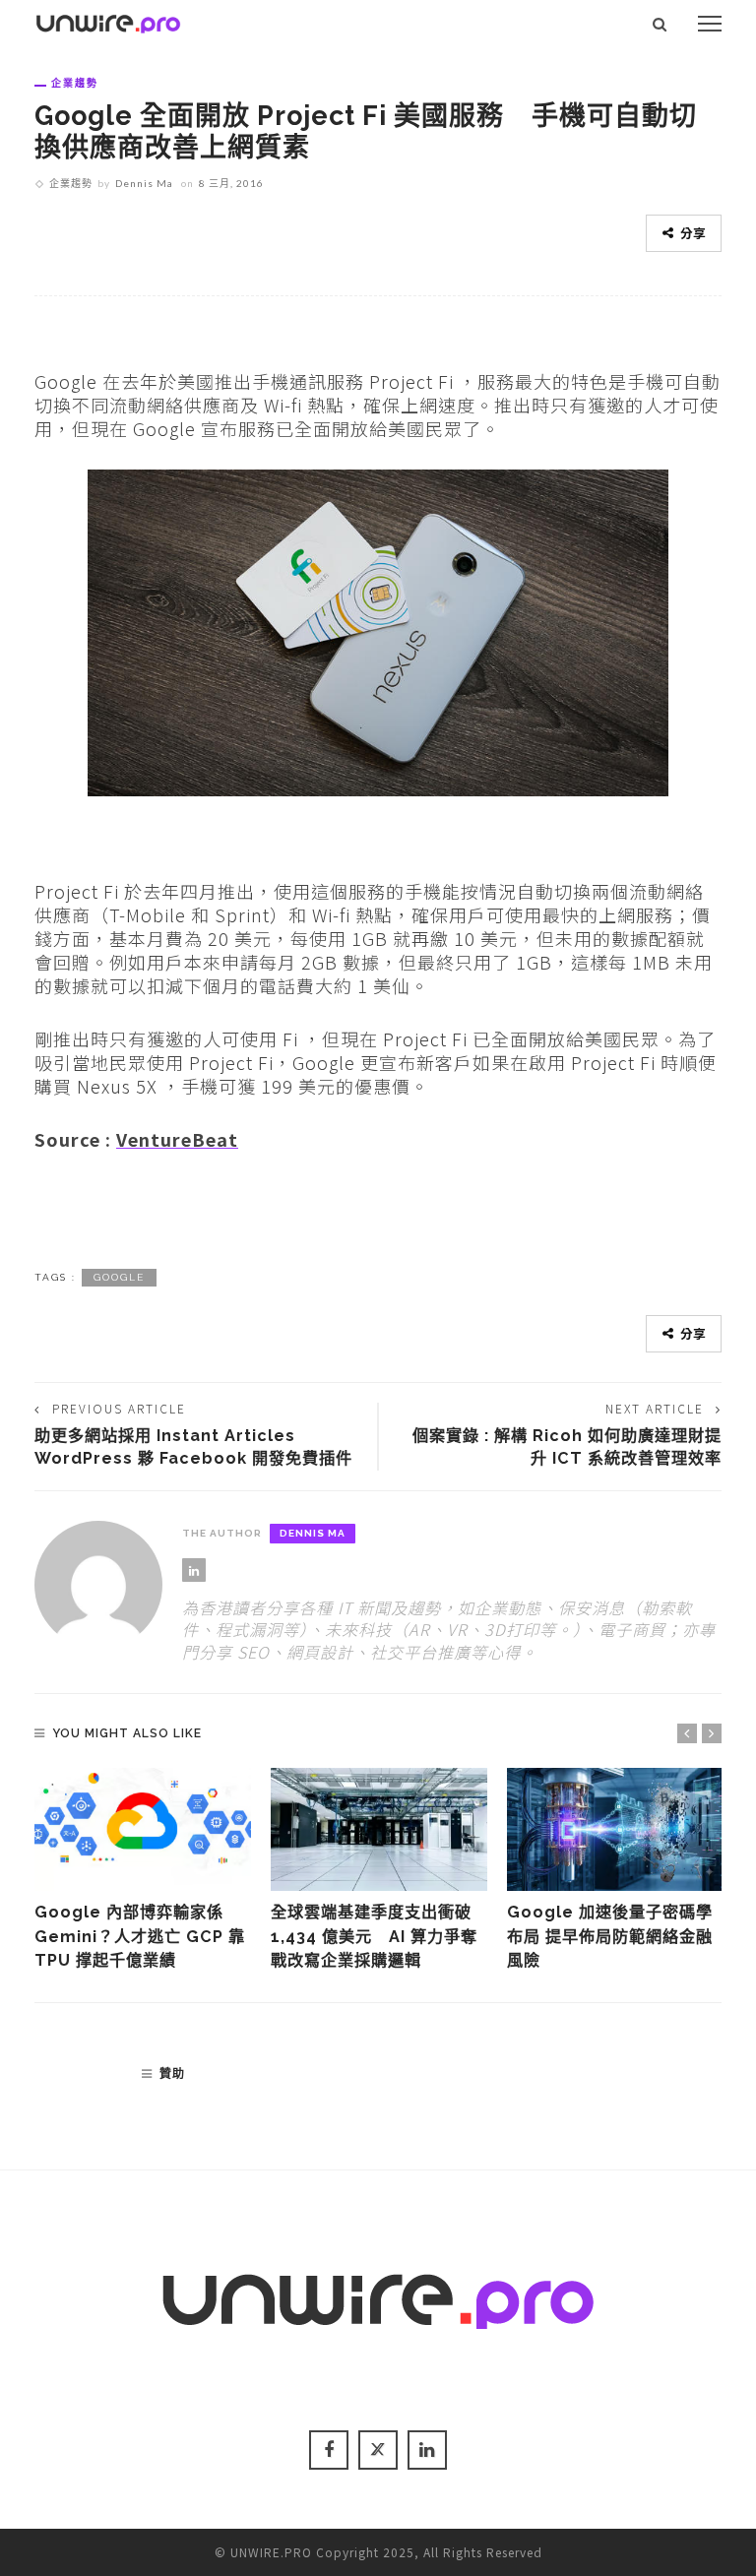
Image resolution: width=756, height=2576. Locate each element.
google (119, 1277)
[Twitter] (378, 2450)
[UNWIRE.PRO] (108, 21)
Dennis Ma (144, 183)
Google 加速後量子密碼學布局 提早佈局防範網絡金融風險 (610, 1936)
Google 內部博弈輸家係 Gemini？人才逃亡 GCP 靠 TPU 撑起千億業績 (140, 1936)
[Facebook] (329, 2450)
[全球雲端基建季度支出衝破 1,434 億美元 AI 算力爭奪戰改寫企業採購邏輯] (379, 1830)
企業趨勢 (75, 83)
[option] (143, 1871)
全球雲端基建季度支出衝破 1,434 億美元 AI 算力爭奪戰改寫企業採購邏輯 (374, 1936)
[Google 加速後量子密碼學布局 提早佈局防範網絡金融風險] (615, 1830)
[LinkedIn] (194, 1570)
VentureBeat (177, 1139)
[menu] (710, 24)
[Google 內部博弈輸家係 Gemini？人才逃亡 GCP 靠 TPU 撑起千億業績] (143, 1830)
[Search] (660, 24)
